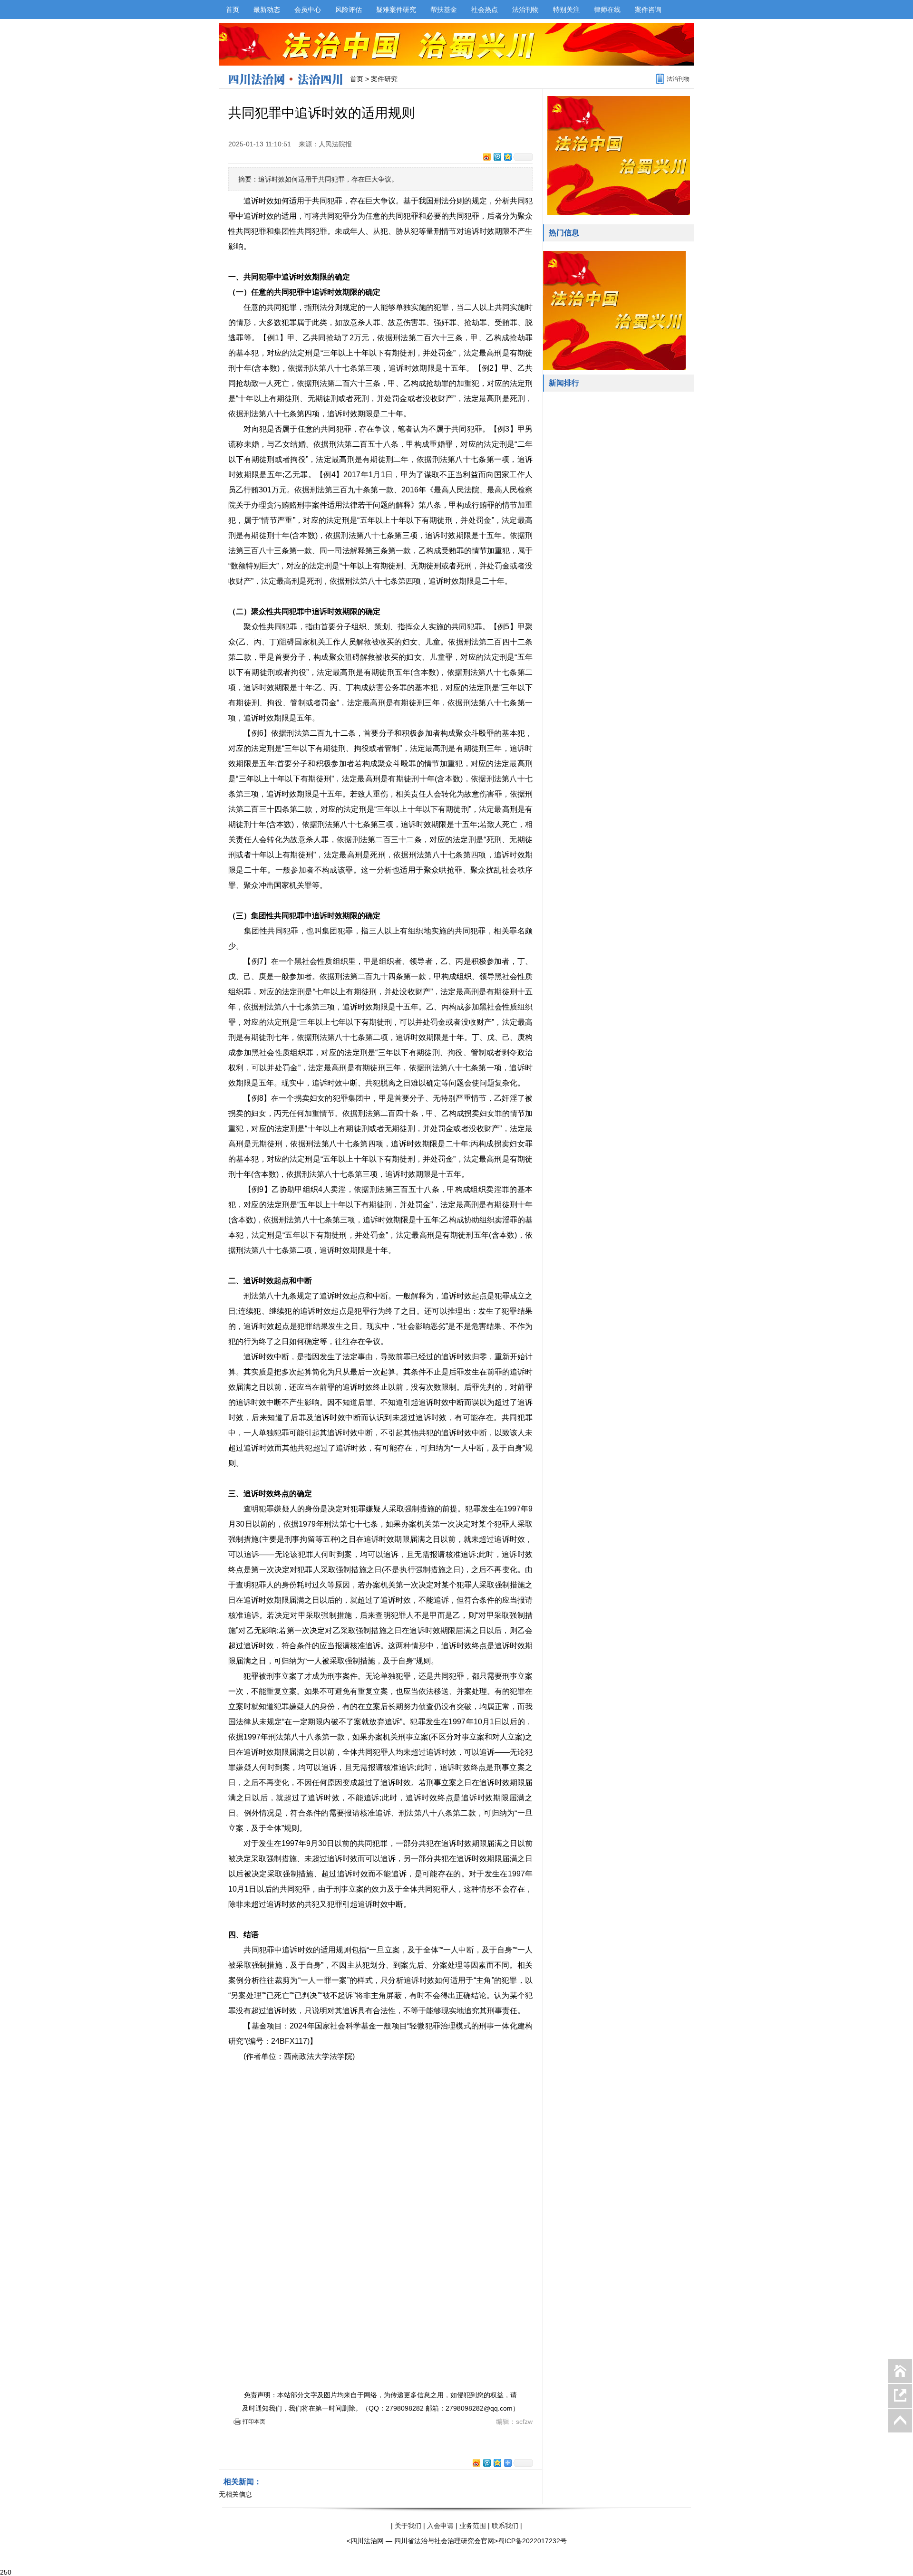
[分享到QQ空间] (507, 157)
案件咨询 (648, 10)
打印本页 (254, 2422)
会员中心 (308, 10)
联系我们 (505, 2526)
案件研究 (384, 79)
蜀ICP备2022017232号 (532, 2541)
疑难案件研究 (396, 10)
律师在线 (607, 10)
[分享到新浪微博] (486, 157)
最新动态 (267, 10)
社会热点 (485, 10)
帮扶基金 (444, 10)
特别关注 (566, 10)
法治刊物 (525, 10)
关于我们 (408, 2526)
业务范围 (473, 2526)
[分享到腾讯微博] (497, 157)
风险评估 (349, 10)
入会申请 (440, 2526)
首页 (233, 10)
